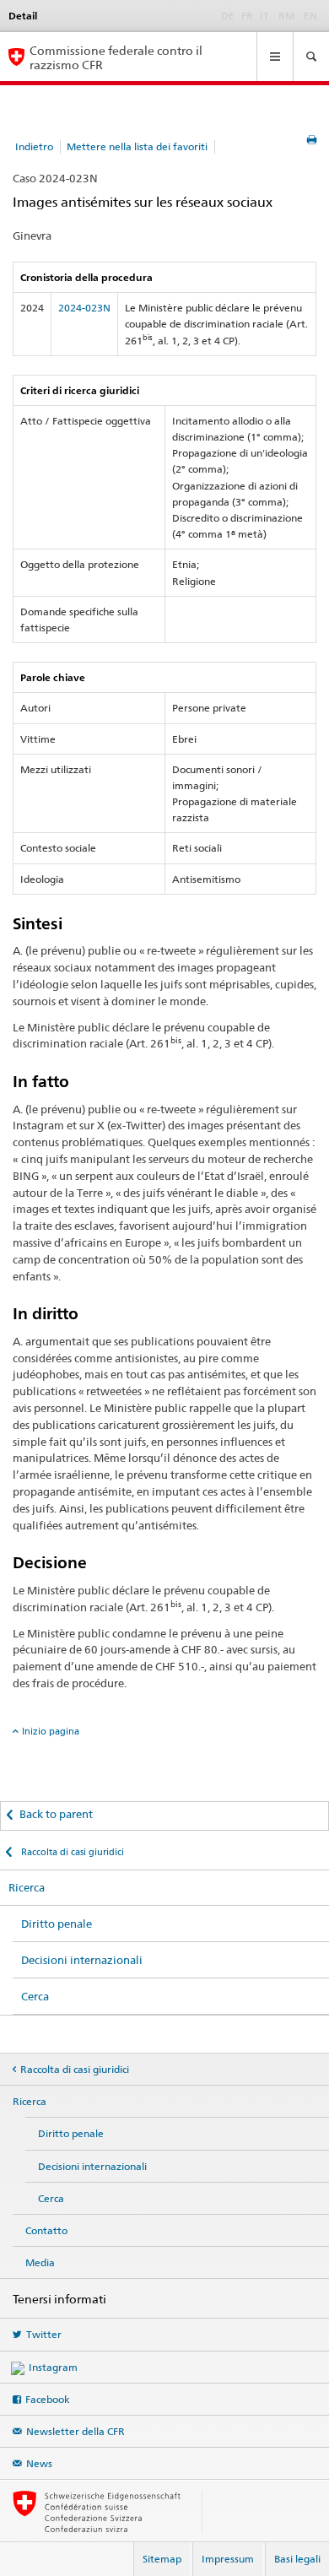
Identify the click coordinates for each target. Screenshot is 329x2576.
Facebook (48, 2399)
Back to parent (56, 1814)
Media (40, 2262)
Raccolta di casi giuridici (71, 1852)
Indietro (34, 146)
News (39, 2463)
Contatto (46, 2230)
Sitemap (162, 2559)
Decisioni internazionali (82, 1960)
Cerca (35, 1996)
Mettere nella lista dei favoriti (137, 146)
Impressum (228, 2559)
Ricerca (27, 1887)
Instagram (53, 2367)
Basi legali (297, 2559)
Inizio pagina (51, 1731)
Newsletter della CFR (76, 2431)
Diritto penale (57, 1924)
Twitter (44, 2334)
